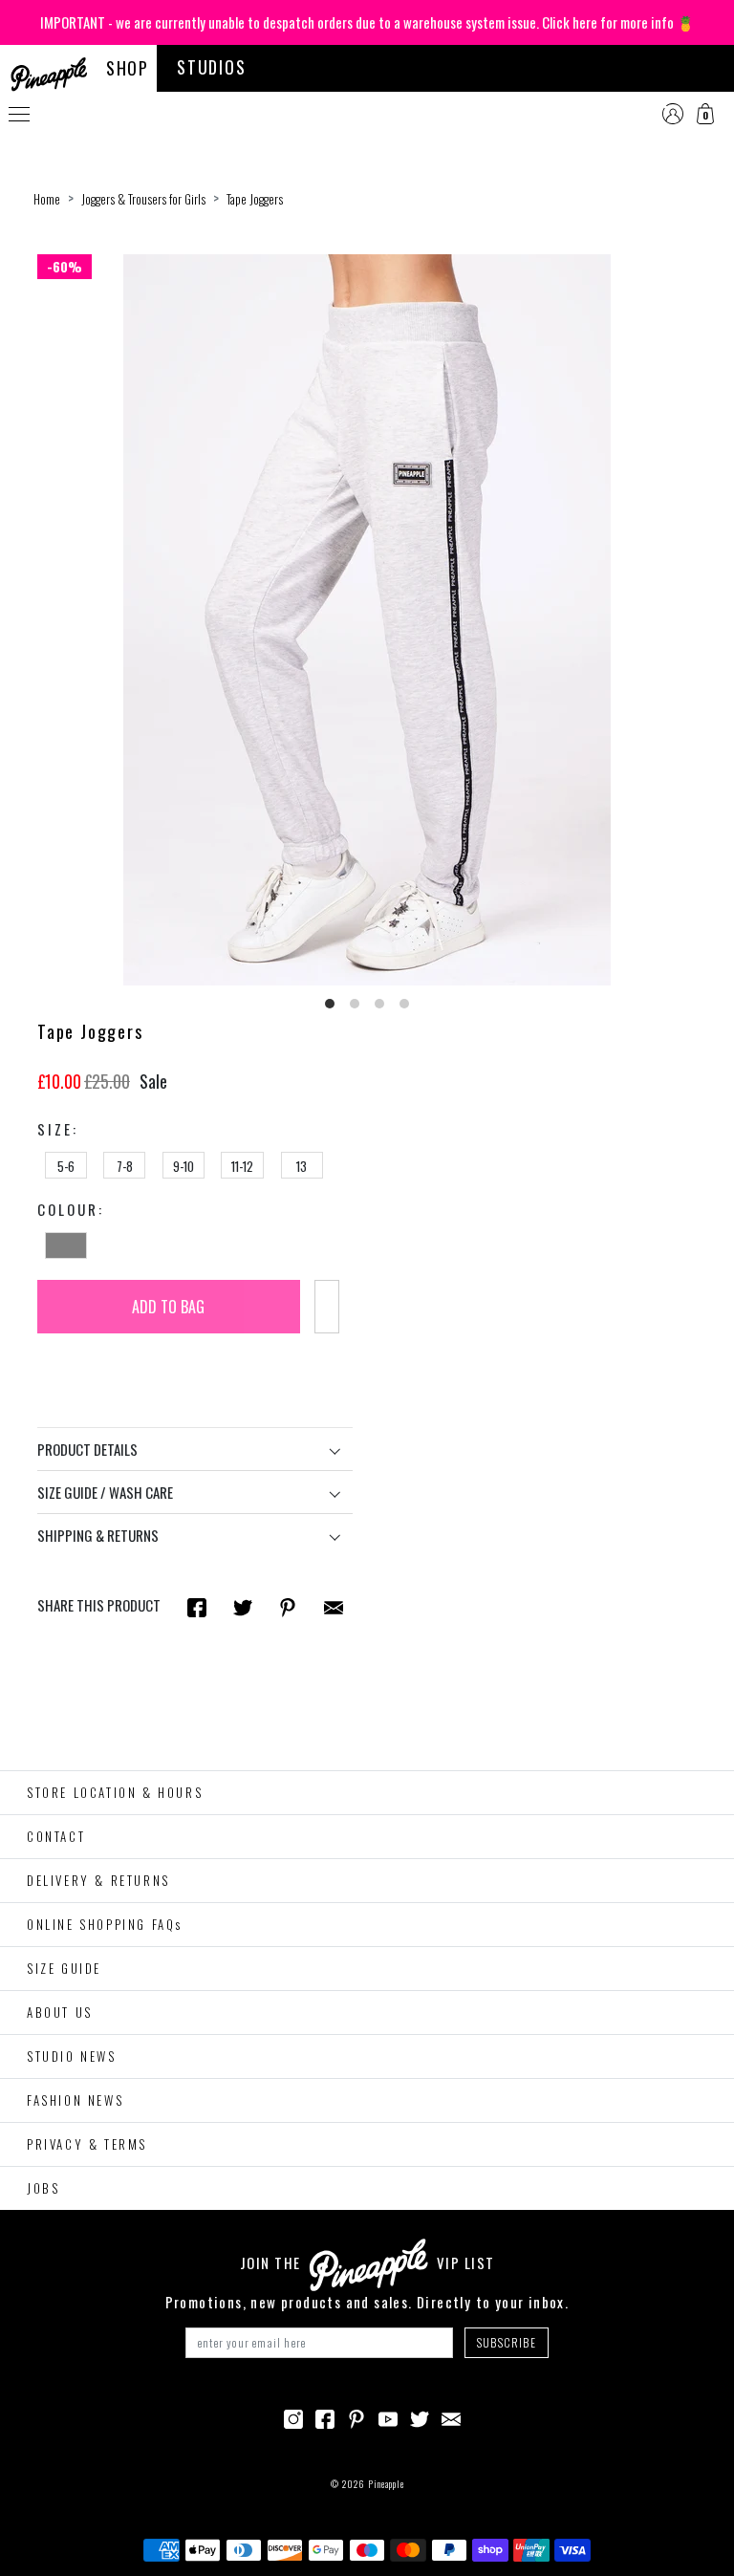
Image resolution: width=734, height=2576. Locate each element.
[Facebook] (325, 2417)
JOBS (43, 2188)
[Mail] (334, 1606)
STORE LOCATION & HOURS (115, 1792)
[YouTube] (388, 2417)
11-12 (242, 1166)
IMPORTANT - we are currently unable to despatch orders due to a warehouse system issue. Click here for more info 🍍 (367, 22)
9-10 (183, 1166)
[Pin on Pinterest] (288, 1606)
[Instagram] (293, 2417)
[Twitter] (420, 2417)
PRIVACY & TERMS (87, 2144)
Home (47, 199)
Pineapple (386, 2484)
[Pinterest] (356, 2417)
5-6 (66, 1166)
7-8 (125, 1166)
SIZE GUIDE (64, 1968)
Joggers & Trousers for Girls (143, 199)
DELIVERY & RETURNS (98, 1880)
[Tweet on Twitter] (243, 1606)
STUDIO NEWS (72, 2056)
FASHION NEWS (75, 2100)
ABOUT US (60, 2012)
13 (302, 1166)
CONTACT (56, 1836)
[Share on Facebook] (197, 1606)
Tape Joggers (255, 199)
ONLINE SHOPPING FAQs (105, 1924)
